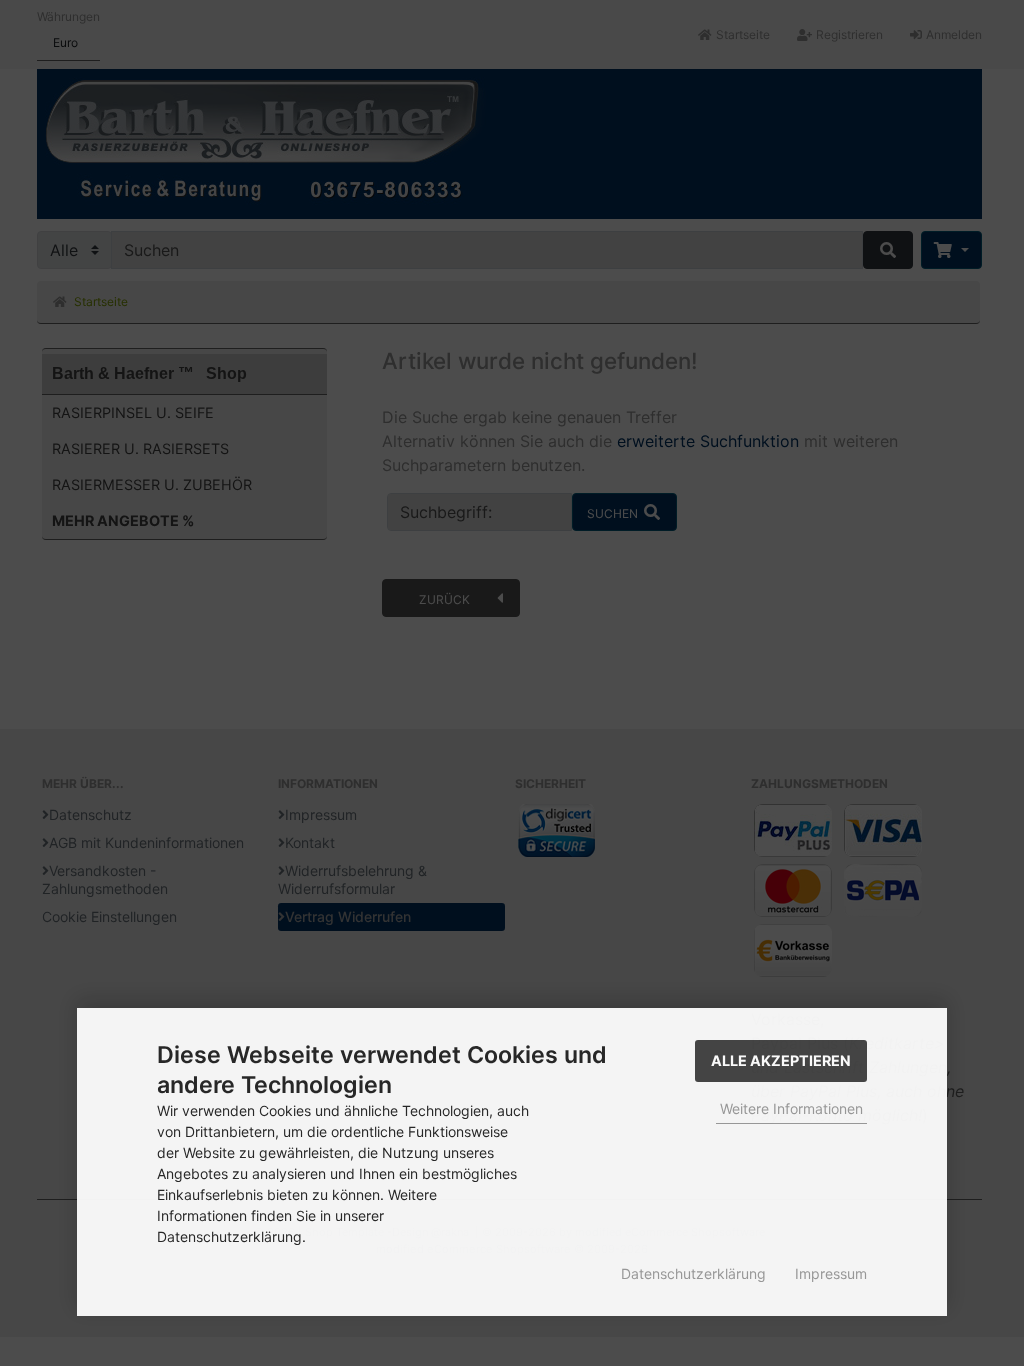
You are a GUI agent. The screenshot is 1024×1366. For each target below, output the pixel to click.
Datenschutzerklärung (693, 1273)
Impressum (831, 1273)
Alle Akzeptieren (781, 1060)
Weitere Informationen (791, 1108)
